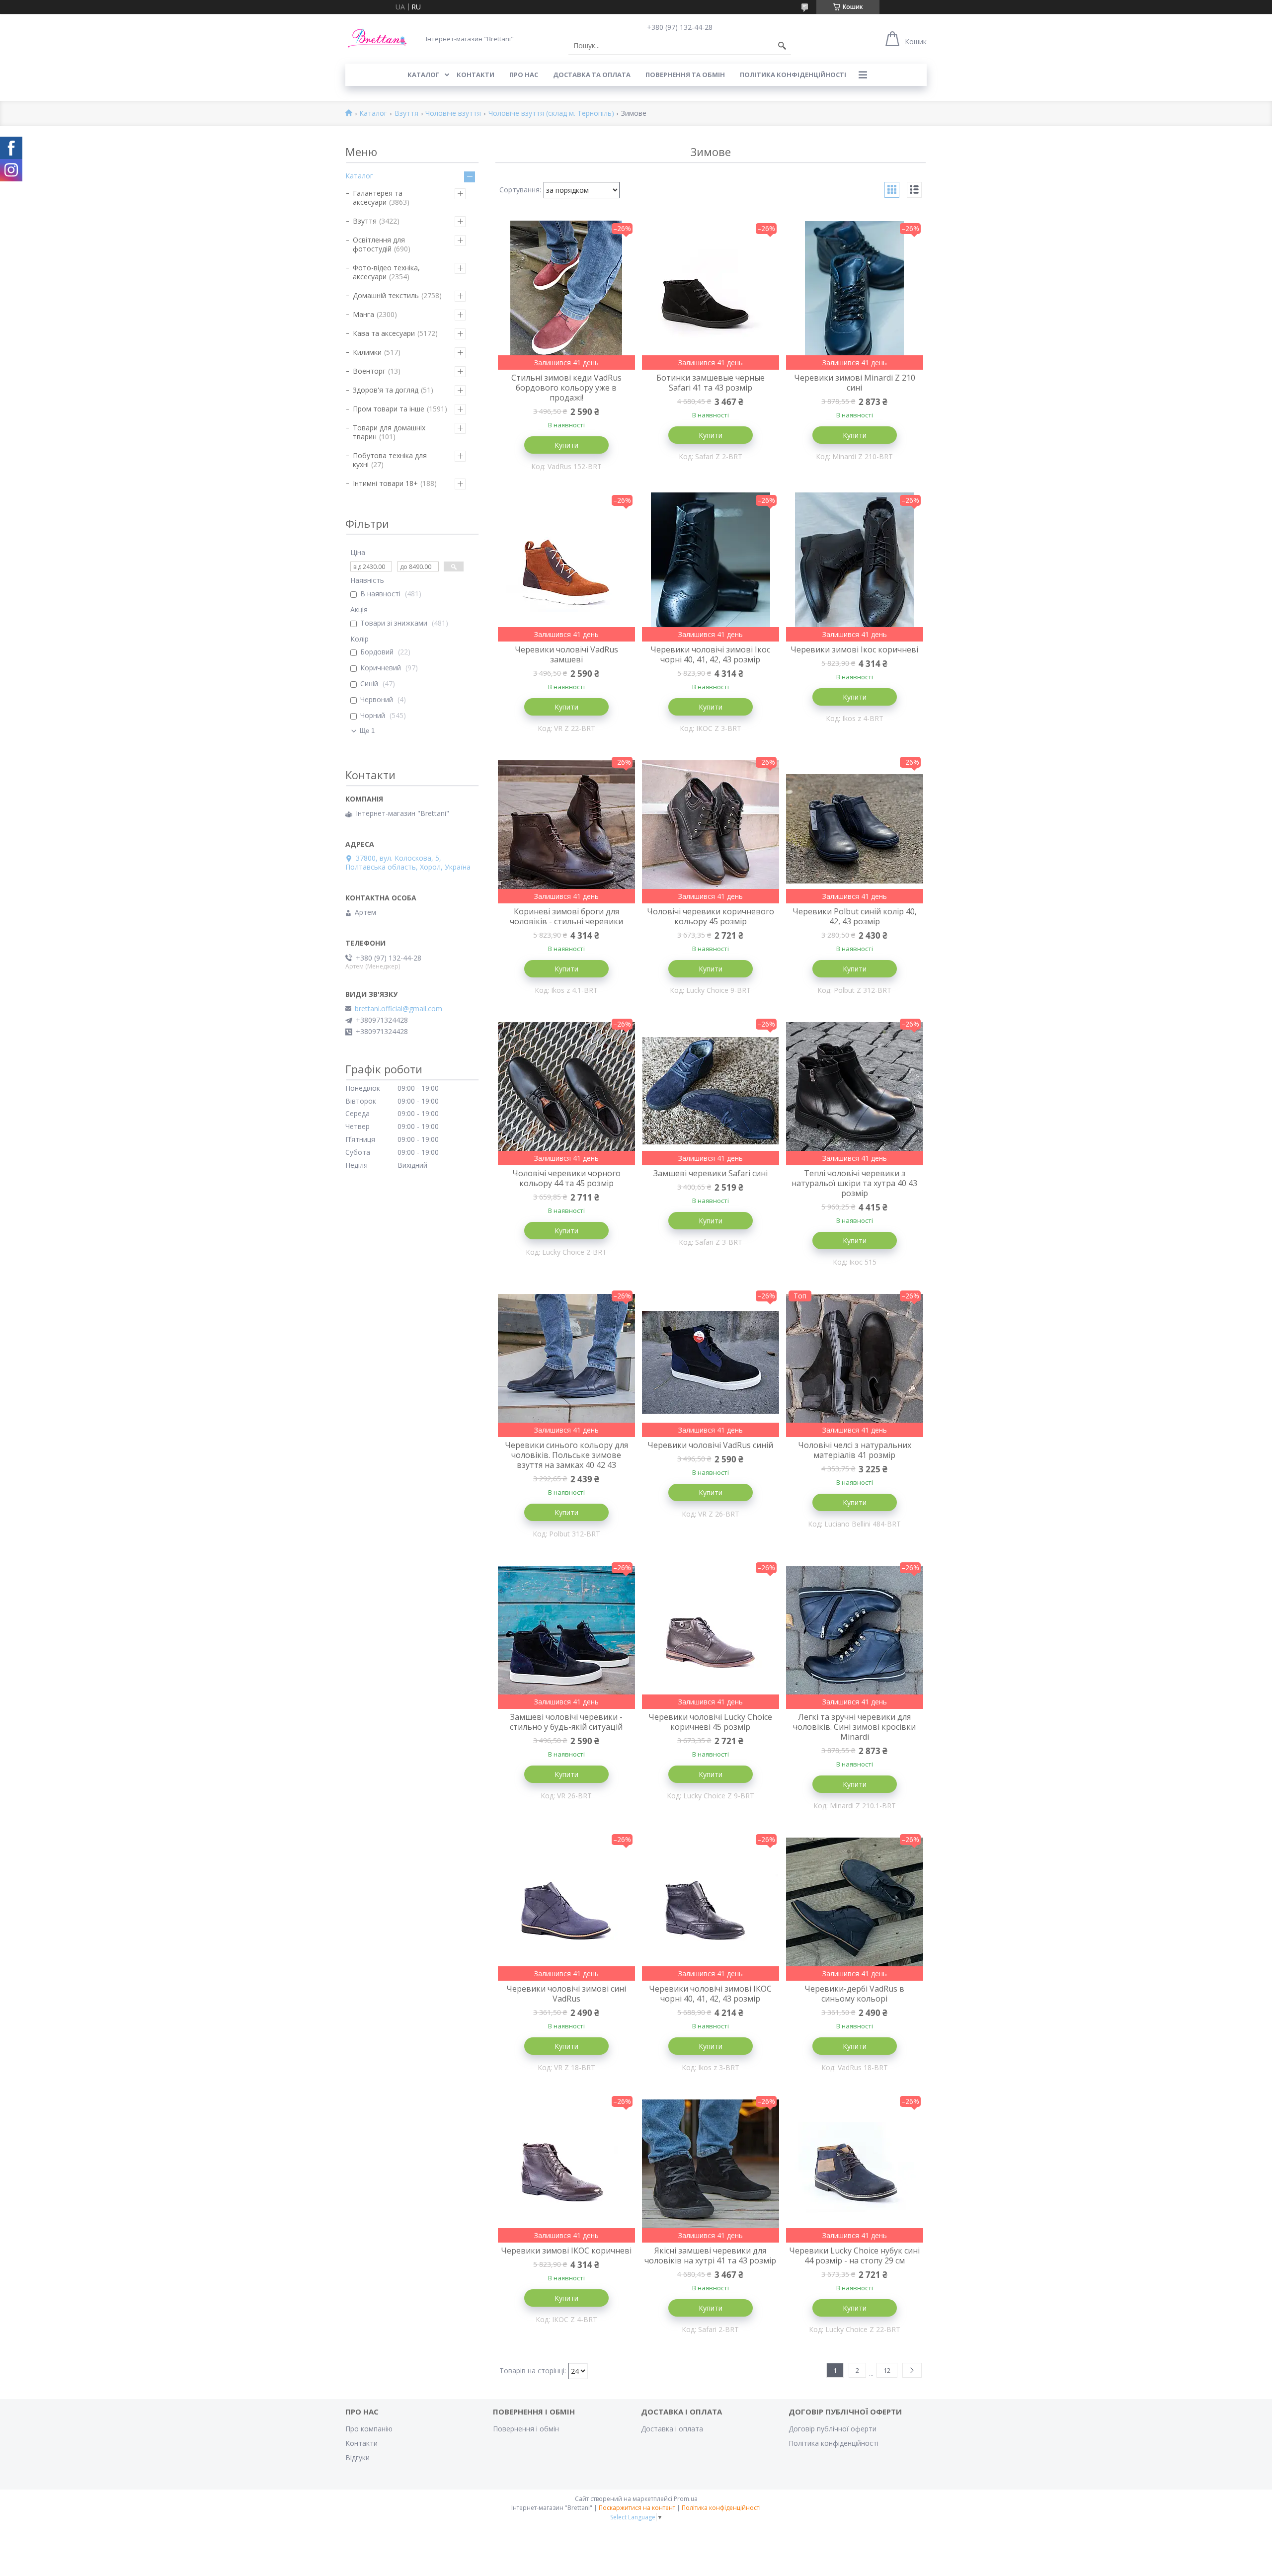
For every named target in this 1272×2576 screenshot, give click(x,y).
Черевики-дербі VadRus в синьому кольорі (854, 1994)
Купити (566, 445)
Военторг (369, 371)
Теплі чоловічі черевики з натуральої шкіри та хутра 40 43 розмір (854, 1183)
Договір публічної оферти (833, 2429)
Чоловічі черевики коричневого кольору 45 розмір (711, 916)
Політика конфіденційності (793, 75)
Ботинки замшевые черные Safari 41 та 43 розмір (711, 383)
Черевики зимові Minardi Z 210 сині (855, 383)
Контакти (361, 2443)
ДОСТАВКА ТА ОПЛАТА (592, 75)
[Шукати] (782, 46)
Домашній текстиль (386, 295)
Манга (363, 314)
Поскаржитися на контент (637, 2508)
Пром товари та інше (389, 409)
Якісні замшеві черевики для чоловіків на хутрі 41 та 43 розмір (710, 2255)
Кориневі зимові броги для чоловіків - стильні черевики (566, 916)
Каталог (373, 114)
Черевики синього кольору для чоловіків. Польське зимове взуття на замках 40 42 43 (566, 1455)
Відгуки (358, 2457)
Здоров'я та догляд (386, 390)
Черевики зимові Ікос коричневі (854, 649)
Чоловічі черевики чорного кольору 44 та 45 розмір (566, 1178)
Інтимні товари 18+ (385, 483)
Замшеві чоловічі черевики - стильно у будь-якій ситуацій (566, 1722)
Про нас (524, 75)
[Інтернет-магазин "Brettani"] (378, 39)
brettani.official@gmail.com (398, 1009)
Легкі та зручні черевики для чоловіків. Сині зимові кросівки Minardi (854, 1727)
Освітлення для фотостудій (379, 244)
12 (887, 2370)
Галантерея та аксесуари (378, 198)
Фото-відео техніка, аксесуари (386, 272)
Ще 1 (367, 731)
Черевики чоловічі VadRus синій (710, 1445)
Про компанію (369, 2429)
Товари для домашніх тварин (389, 432)
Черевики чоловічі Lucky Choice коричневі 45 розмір (710, 1722)
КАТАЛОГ (424, 75)
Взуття (406, 114)
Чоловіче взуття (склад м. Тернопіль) (551, 114)
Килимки (367, 352)
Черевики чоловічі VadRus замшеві (566, 654)
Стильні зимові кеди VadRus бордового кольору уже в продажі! (566, 388)
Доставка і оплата (672, 2429)
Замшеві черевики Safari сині (711, 1173)
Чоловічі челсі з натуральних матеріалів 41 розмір (855, 1450)
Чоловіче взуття (453, 114)
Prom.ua (686, 2499)
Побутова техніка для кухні (390, 460)
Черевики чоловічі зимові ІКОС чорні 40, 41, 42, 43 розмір (710, 1994)
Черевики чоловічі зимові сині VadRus (566, 1994)
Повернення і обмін (526, 2429)
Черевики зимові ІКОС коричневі (566, 2251)
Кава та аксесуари (384, 333)
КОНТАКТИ (476, 75)
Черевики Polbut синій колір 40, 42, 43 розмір (855, 916)
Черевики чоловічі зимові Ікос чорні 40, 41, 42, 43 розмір (710, 654)
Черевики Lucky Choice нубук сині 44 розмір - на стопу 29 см (854, 2255)
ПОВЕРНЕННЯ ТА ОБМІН (685, 75)
